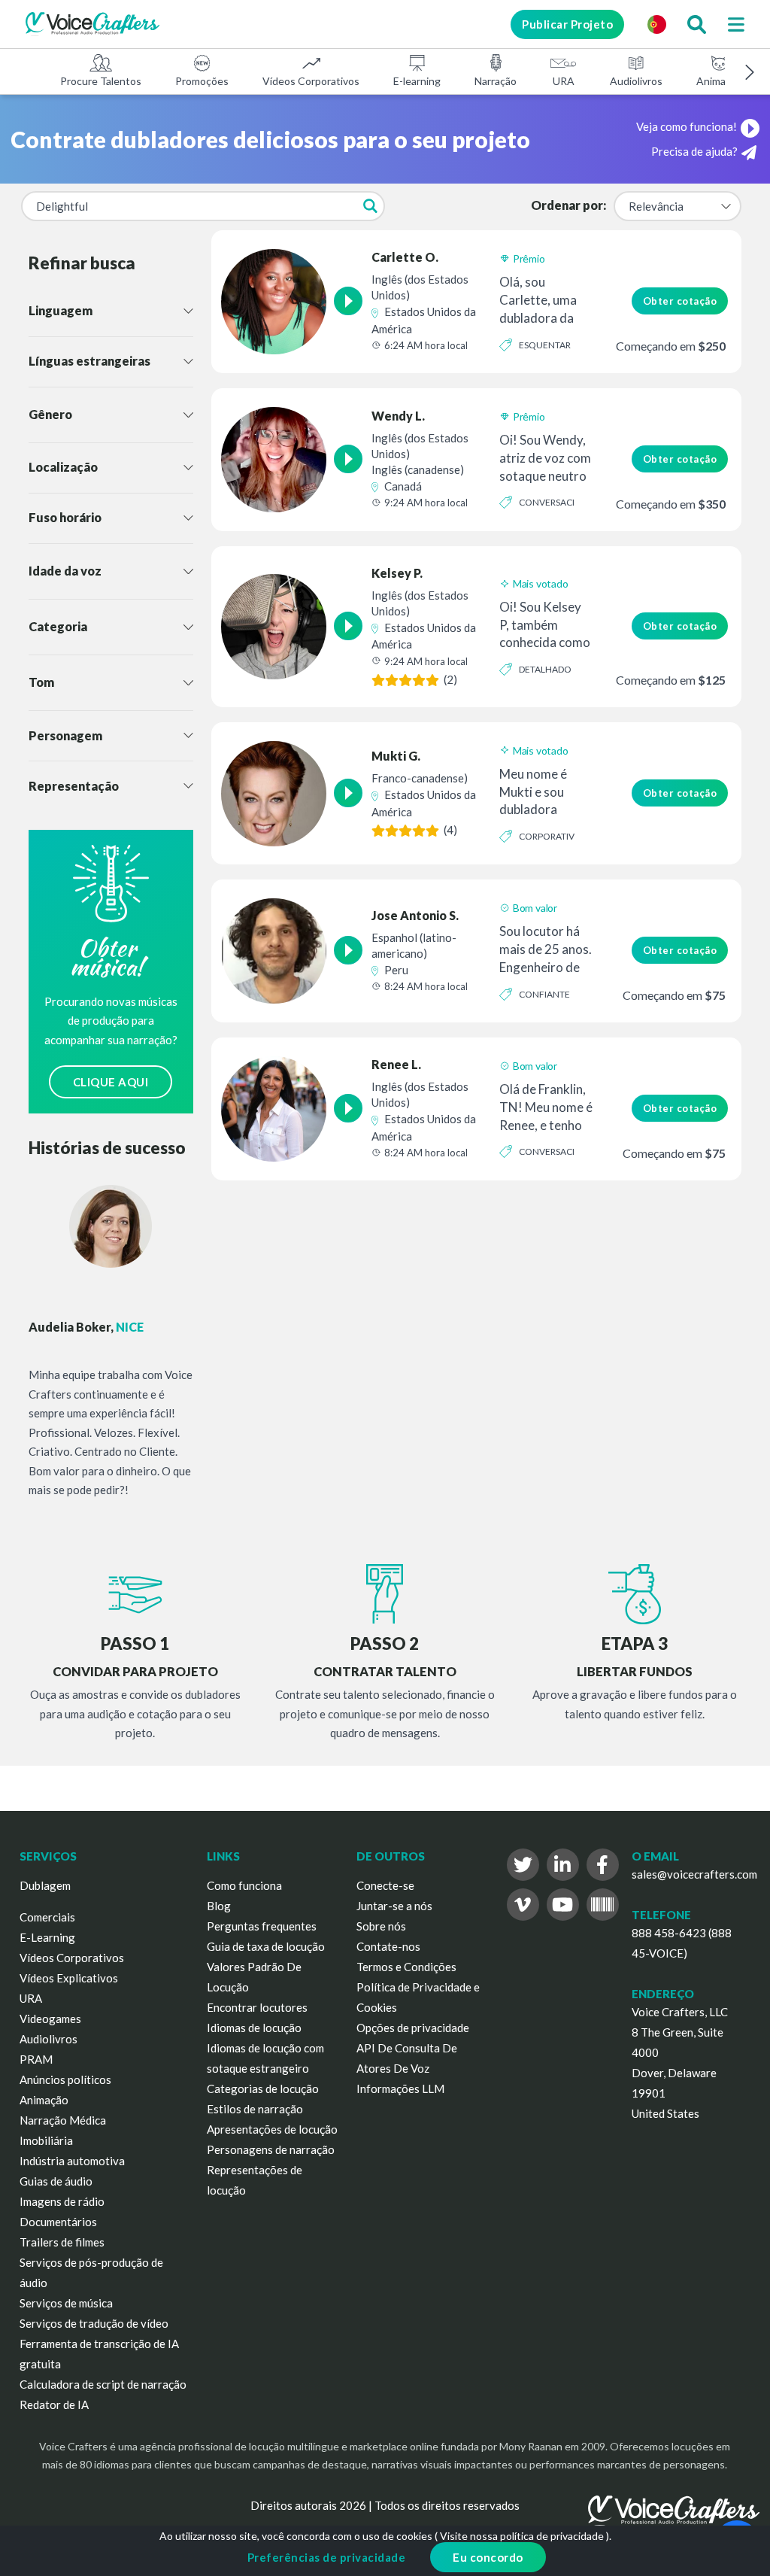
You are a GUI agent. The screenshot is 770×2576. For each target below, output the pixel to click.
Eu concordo (488, 2557)
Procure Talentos (101, 81)
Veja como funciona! (687, 126)
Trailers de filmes (62, 2242)
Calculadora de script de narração (103, 2384)
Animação (719, 81)
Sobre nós (381, 1926)
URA (564, 81)
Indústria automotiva (72, 2161)
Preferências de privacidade (327, 2557)
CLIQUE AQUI (111, 1082)
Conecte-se (385, 1885)
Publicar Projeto (567, 24)
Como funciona (244, 1885)
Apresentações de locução (272, 2129)
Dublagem (45, 1885)
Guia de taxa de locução (266, 1946)
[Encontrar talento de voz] (696, 24)
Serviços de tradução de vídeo (94, 2323)
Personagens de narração (271, 2149)
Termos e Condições (406, 1967)
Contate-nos (388, 1946)
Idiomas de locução (254, 2028)
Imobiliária (46, 2140)
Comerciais (47, 1917)
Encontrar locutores (257, 2007)
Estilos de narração (255, 2109)
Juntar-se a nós (394, 1906)
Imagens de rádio (62, 2201)
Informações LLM (400, 2088)
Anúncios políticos (65, 2079)
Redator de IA (54, 2404)
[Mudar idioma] (656, 24)
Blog (219, 1906)
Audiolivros (636, 81)
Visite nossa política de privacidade (522, 2536)
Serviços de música (66, 2303)
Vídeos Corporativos (311, 81)
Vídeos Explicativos (69, 1978)
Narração (496, 81)
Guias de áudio (56, 2181)
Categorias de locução (263, 2088)
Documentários (58, 2222)
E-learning (417, 81)
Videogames (50, 2019)
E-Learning (47, 1937)
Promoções (202, 81)
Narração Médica (63, 2120)
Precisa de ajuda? (694, 151)
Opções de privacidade (413, 2028)
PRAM (36, 2059)
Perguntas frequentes (262, 1926)
